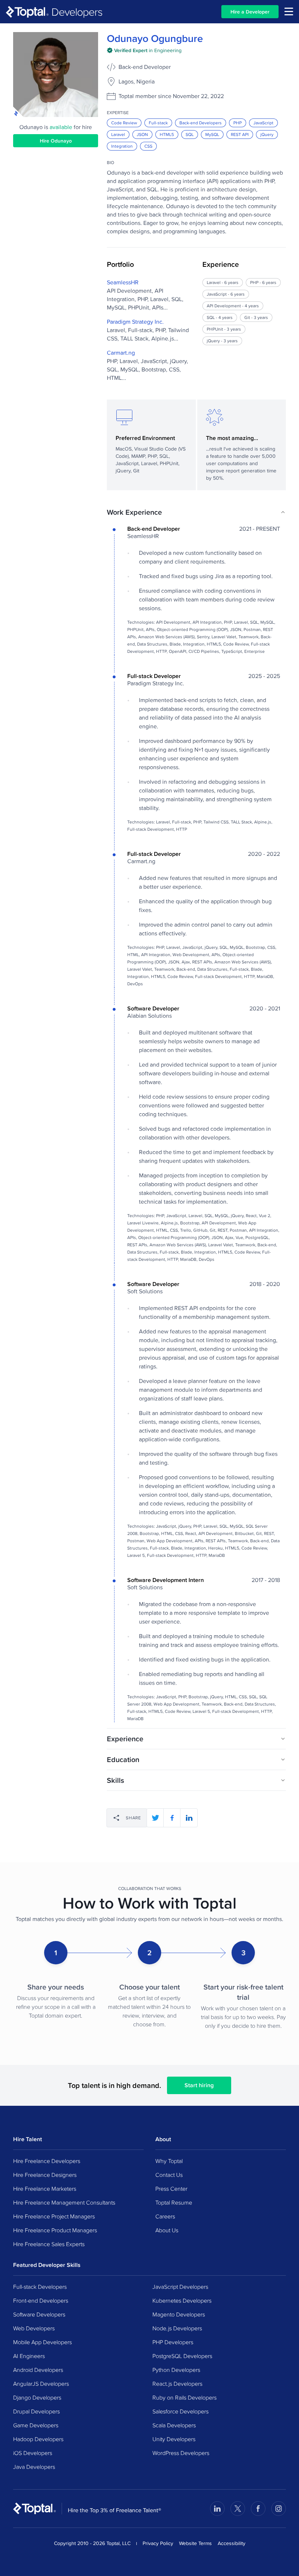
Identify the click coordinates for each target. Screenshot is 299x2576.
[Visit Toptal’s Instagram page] (279, 2509)
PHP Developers (173, 2342)
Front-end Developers (41, 2300)
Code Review (124, 123)
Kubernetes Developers (182, 2300)
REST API (240, 134)
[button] (196, 512)
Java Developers (34, 2467)
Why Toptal (169, 2161)
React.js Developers (177, 2384)
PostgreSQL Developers (182, 2356)
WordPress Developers (181, 2453)
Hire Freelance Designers (45, 2175)
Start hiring (199, 2085)
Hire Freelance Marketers (45, 2189)
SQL (190, 134)
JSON (142, 134)
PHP (238, 123)
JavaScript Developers (180, 2287)
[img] (144, 50)
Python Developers (176, 2370)
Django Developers (37, 2397)
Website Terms (195, 2543)
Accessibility (232, 2543)
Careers (165, 2216)
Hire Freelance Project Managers (54, 2216)
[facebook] (172, 1818)
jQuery (267, 134)
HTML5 (167, 134)
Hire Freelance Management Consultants (64, 2202)
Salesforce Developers (180, 2411)
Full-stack (158, 123)
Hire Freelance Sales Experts (49, 2244)
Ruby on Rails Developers (185, 2397)
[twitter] (155, 1818)
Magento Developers (179, 2314)
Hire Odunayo (56, 141)
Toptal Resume (174, 2202)
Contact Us (169, 2175)
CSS (148, 146)
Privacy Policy (158, 2543)
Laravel (118, 134)
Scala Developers (174, 2425)
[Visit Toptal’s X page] (238, 2509)
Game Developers (36, 2425)
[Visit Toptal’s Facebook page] (258, 2509)
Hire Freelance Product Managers (55, 2230)
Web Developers (34, 2328)
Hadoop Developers (38, 2439)
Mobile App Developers (42, 2342)
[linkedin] (189, 1818)
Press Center (171, 2189)
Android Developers (38, 2370)
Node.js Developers (177, 2328)
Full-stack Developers (40, 2287)
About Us (167, 2230)
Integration (122, 146)
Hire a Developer (250, 12)
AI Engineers (29, 2356)
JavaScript (263, 123)
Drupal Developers (36, 2411)
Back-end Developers (201, 123)
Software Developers (39, 2314)
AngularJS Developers (41, 2384)
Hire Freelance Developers (47, 2161)
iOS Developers (33, 2453)
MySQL (212, 134)
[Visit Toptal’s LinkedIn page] (217, 2509)
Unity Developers (174, 2439)
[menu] (289, 11)
